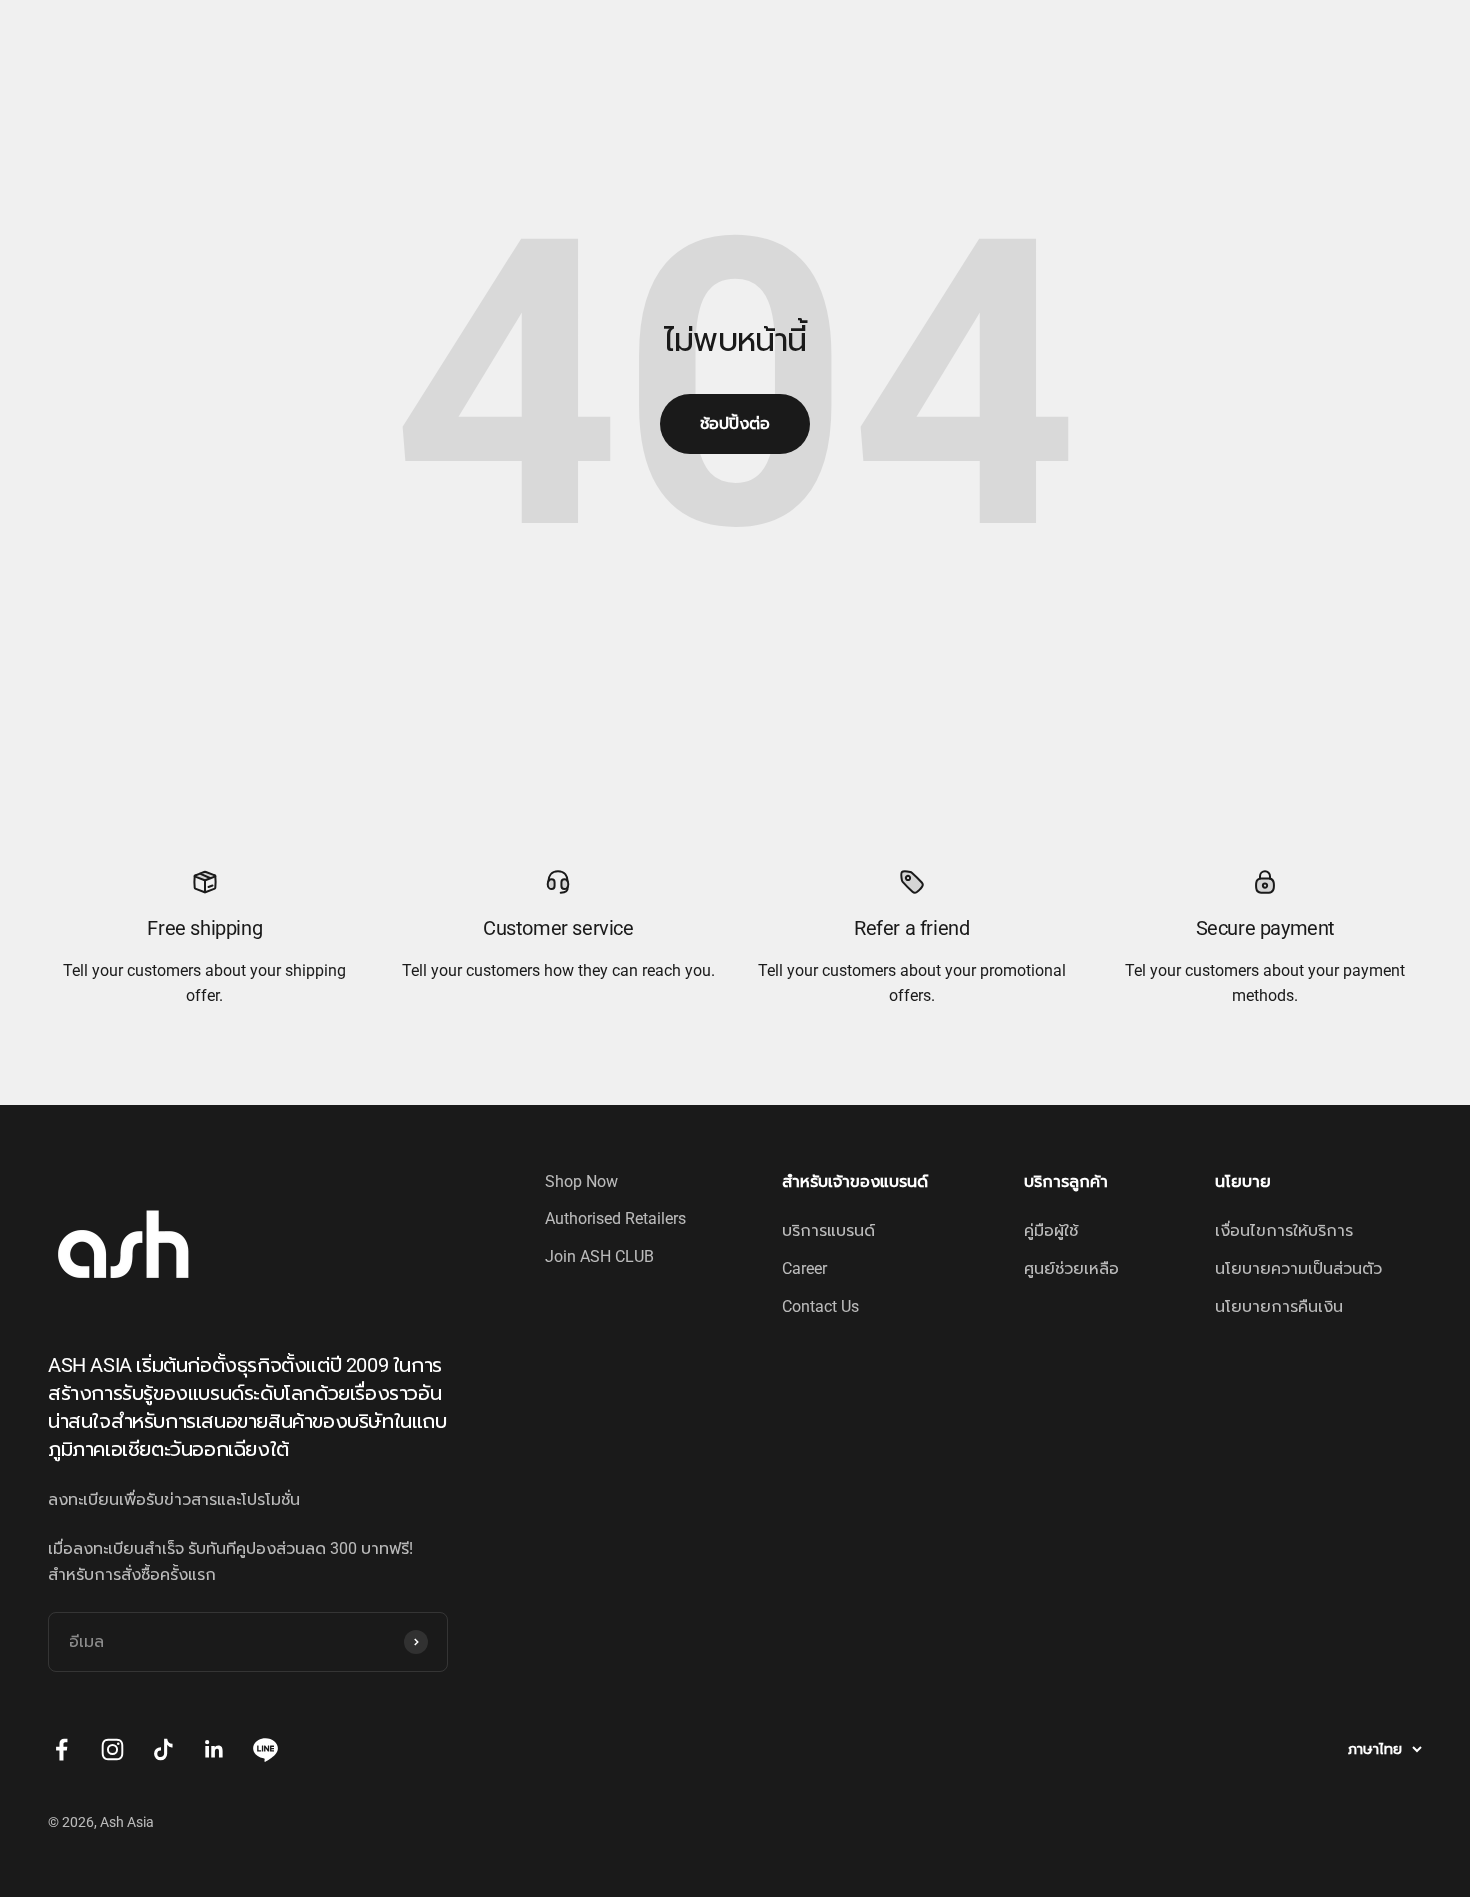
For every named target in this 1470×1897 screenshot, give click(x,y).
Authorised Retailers (615, 1218)
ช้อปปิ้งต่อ (735, 423)
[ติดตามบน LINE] (265, 1749)
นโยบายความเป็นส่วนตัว (1298, 1268)
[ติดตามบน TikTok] (163, 1749)
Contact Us (820, 1306)
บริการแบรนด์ (828, 1230)
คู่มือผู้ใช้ (1051, 1230)
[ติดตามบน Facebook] (61, 1749)
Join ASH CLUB (599, 1256)
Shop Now (581, 1181)
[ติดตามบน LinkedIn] (214, 1749)
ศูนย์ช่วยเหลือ (1071, 1268)
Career (804, 1268)
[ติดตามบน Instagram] (112, 1749)
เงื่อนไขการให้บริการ (1284, 1230)
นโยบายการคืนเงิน (1279, 1306)
